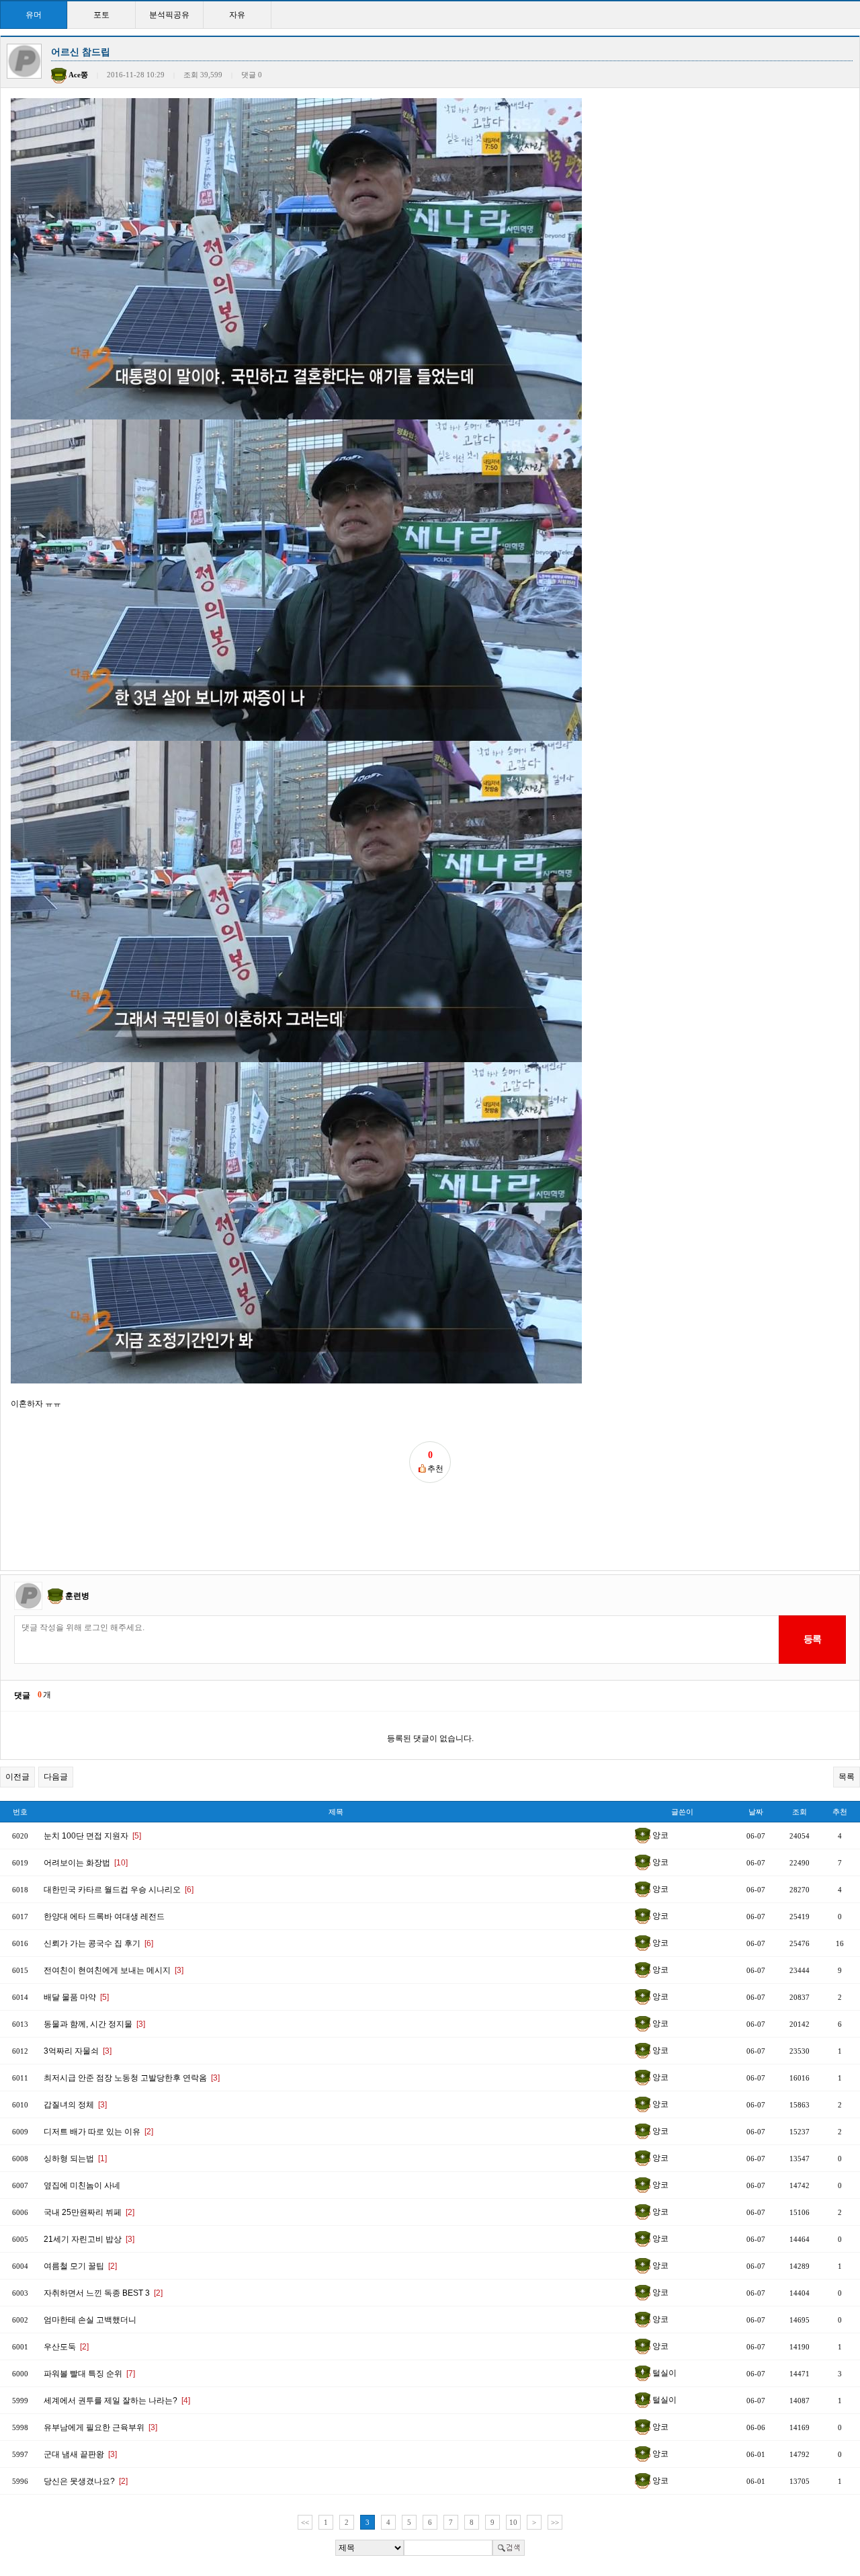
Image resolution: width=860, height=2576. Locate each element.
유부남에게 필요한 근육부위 (100, 2427)
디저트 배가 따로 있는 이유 (98, 2132)
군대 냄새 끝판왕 (80, 2454)
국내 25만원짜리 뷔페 (89, 2212)
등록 (812, 1639)
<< (305, 2522)
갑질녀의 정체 (75, 2105)
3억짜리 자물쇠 (78, 2051)
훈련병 (77, 1595)
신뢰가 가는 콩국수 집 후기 (98, 1943)
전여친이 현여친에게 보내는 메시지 (114, 1970)
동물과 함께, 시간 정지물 (94, 2024)
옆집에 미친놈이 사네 (82, 2185)
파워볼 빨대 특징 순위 (89, 2374)
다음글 (56, 1777)
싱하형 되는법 (75, 2159)
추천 (840, 1812)
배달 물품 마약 (76, 1997)
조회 (800, 1812)
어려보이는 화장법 (86, 1863)
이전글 (17, 1777)
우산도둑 (66, 2347)
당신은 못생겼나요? (86, 2481)
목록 (847, 1777)
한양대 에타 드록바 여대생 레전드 (104, 1917)
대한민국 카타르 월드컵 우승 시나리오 (119, 1890)
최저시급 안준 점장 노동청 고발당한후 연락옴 (132, 2078)
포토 (101, 15)
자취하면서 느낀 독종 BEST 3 (103, 2293)
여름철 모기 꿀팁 (80, 2266)
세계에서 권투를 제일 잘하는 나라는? (117, 2401)
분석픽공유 (169, 15)
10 (513, 2522)
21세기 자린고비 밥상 (89, 2239)
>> (555, 2522)
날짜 (756, 1812)
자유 (237, 15)
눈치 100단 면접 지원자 (92, 1836)
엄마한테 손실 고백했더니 (90, 2320)
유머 (34, 15)
